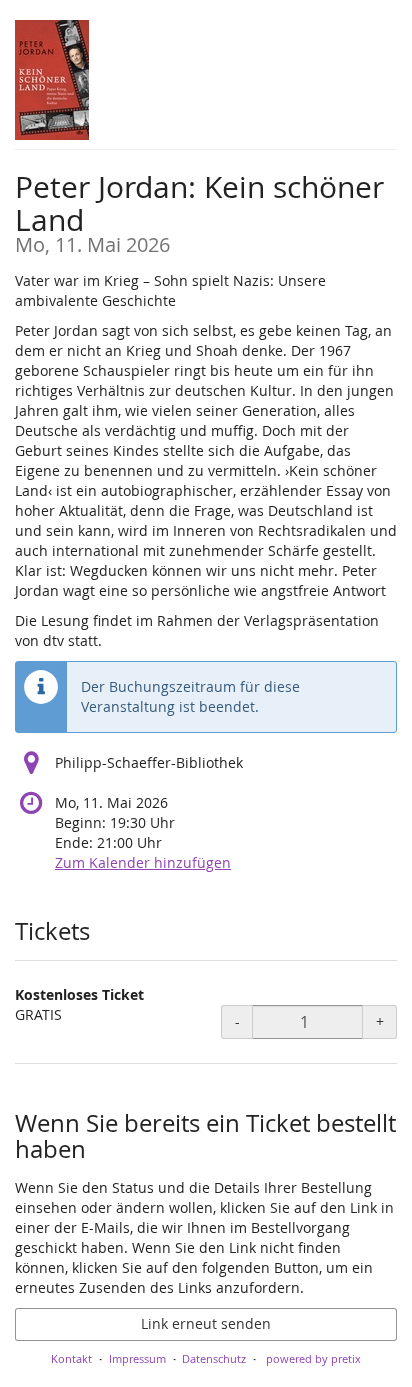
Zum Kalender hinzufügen (143, 862)
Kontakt (71, 1358)
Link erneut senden (206, 1323)
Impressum (137, 1358)
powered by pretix (313, 1358)
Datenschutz (214, 1358)
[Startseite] (52, 80)
